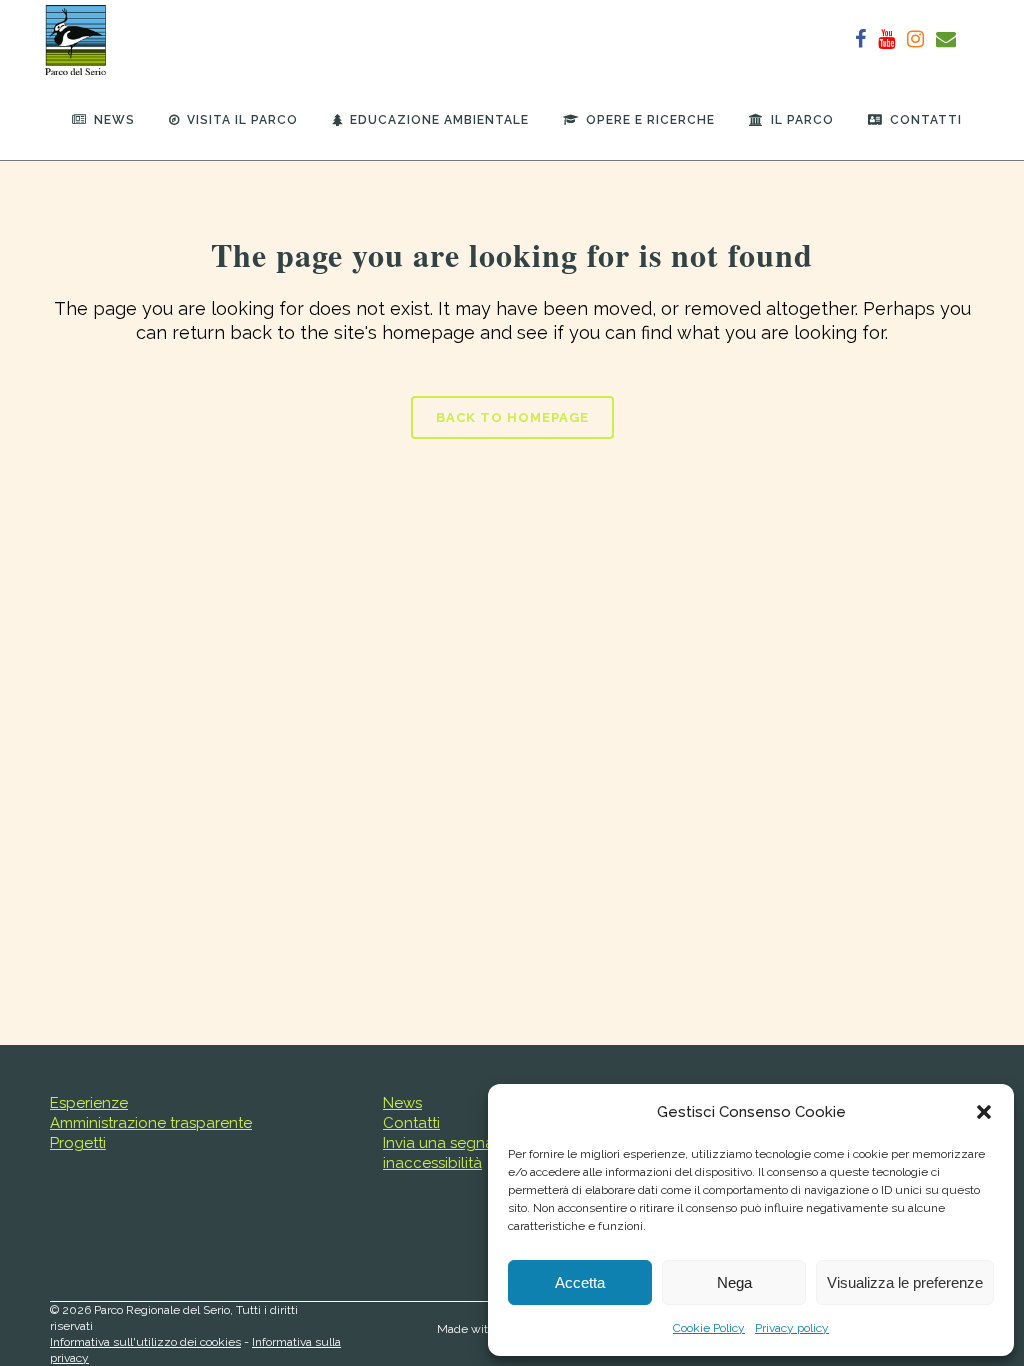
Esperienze (89, 1103)
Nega (734, 1282)
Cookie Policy (709, 1328)
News (402, 1103)
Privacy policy (792, 1328)
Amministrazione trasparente (151, 1123)
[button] (984, 1112)
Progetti (78, 1143)
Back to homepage (512, 417)
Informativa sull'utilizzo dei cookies (145, 1342)
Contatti (411, 1123)
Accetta (580, 1282)
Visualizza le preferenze (905, 1282)
